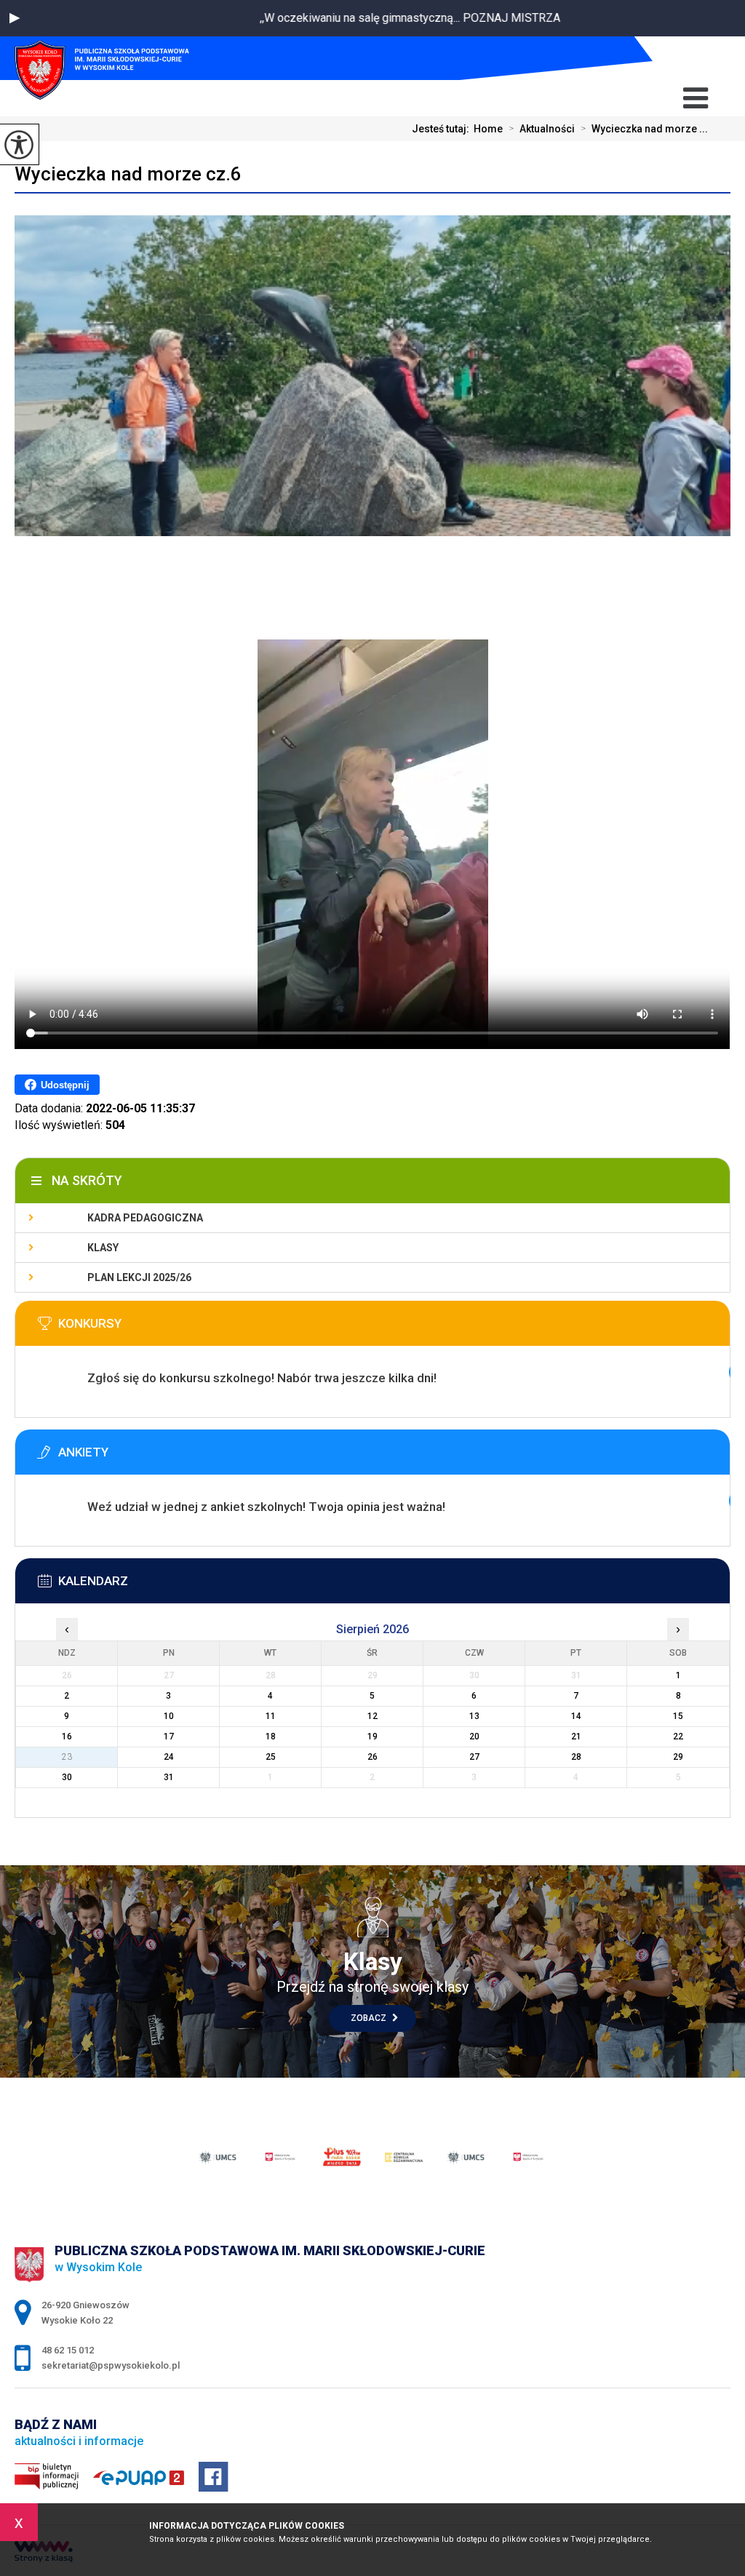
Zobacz (370, 2018)
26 (372, 1757)
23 (67, 1757)
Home (488, 129)
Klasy (103, 1248)
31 (169, 1777)
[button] (15, 18)
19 (372, 1736)
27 (474, 1757)
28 (576, 1757)
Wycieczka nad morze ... (644, 129)
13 (474, 1716)
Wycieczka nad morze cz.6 (128, 174)
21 (576, 1736)
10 (169, 1716)
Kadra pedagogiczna (145, 1218)
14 (576, 1716)
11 (271, 1716)
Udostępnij (65, 1085)
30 (67, 1777)
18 (271, 1736)
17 (169, 1736)
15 (678, 1716)
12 (372, 1716)
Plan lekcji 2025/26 (139, 1277)
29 (678, 1757)
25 (271, 1757)
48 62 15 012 (696, 59)
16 (67, 1736)
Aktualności (542, 129)
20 (474, 1736)
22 (678, 1736)
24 (169, 1757)
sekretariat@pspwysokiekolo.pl (671, 59)
